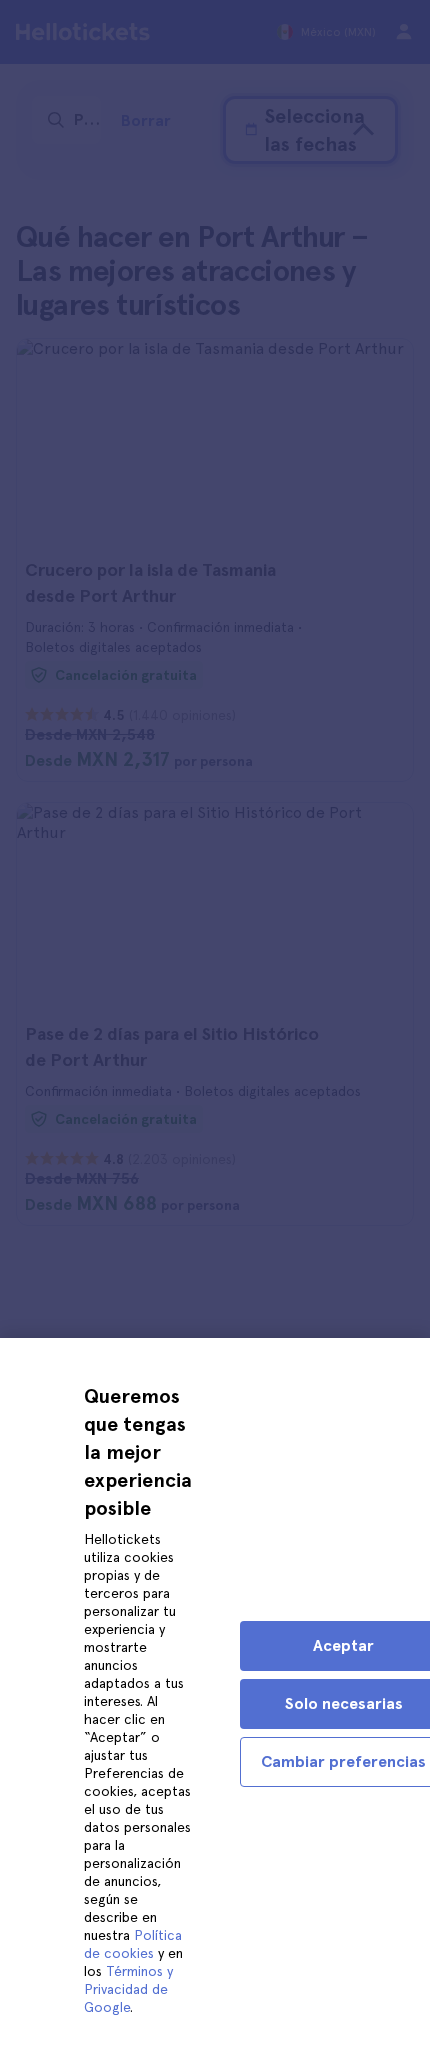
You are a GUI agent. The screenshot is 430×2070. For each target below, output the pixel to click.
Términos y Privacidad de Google (128, 1989)
